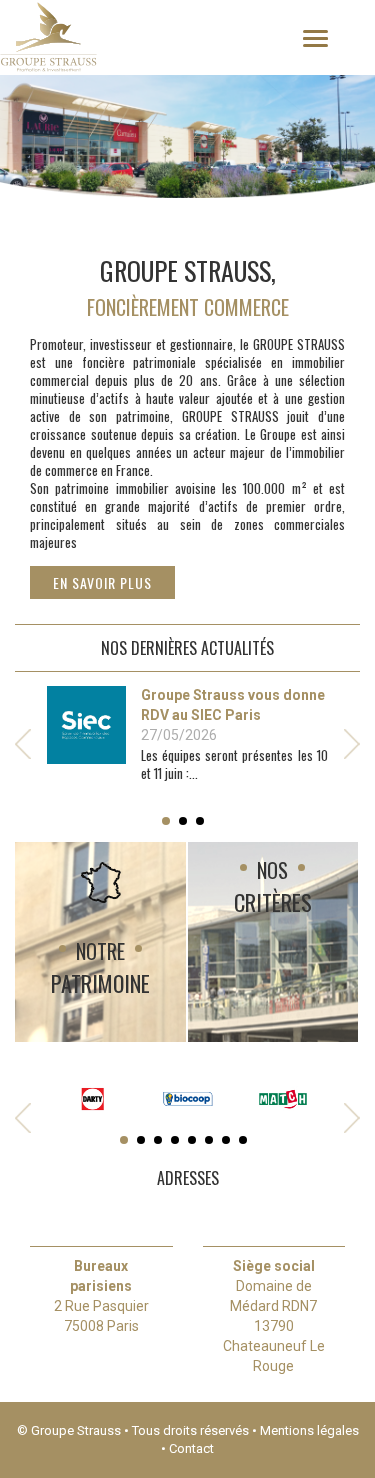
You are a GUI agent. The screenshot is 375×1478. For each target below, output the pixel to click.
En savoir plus (102, 582)
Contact (191, 1448)
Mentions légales (309, 1430)
